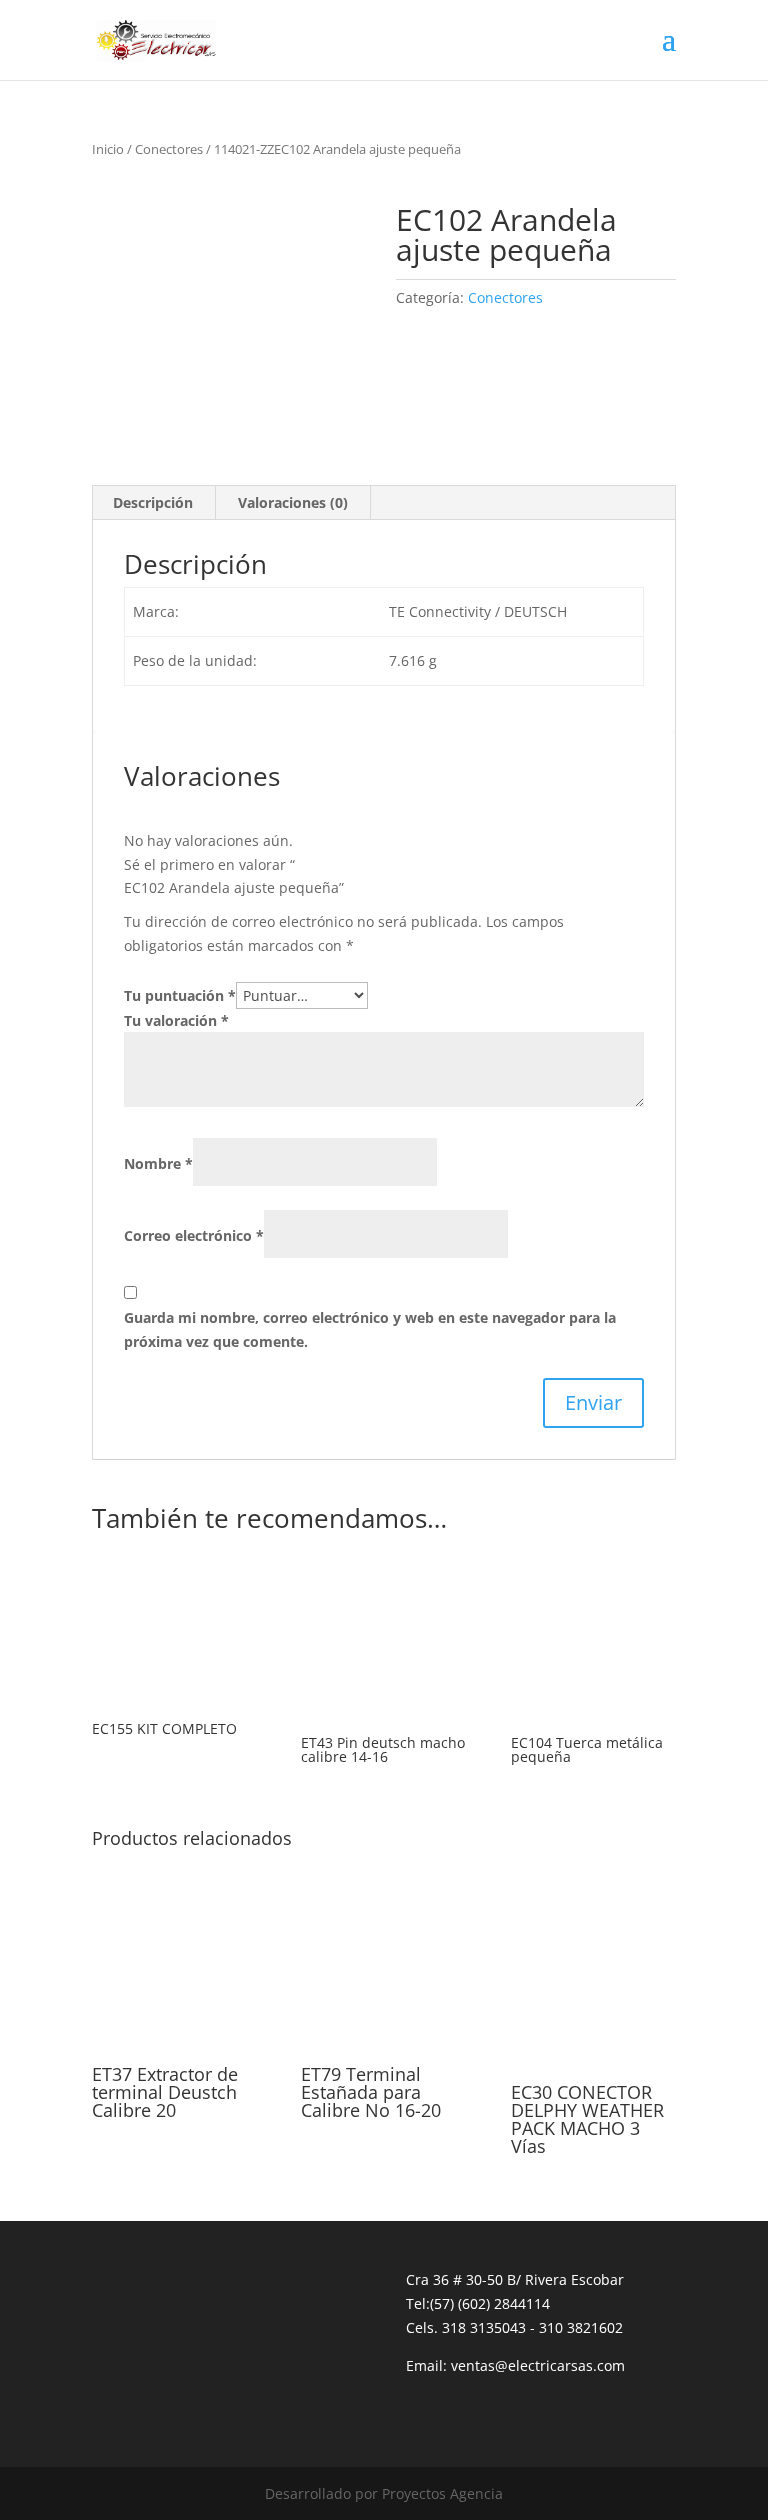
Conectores (169, 149)
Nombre (158, 1163)
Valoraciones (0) (293, 502)
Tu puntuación (180, 995)
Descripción (153, 502)
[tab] (153, 503)
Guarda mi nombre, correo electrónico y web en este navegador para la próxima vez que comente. (370, 1329)
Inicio (108, 149)
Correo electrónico (194, 1235)
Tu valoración (176, 1020)
